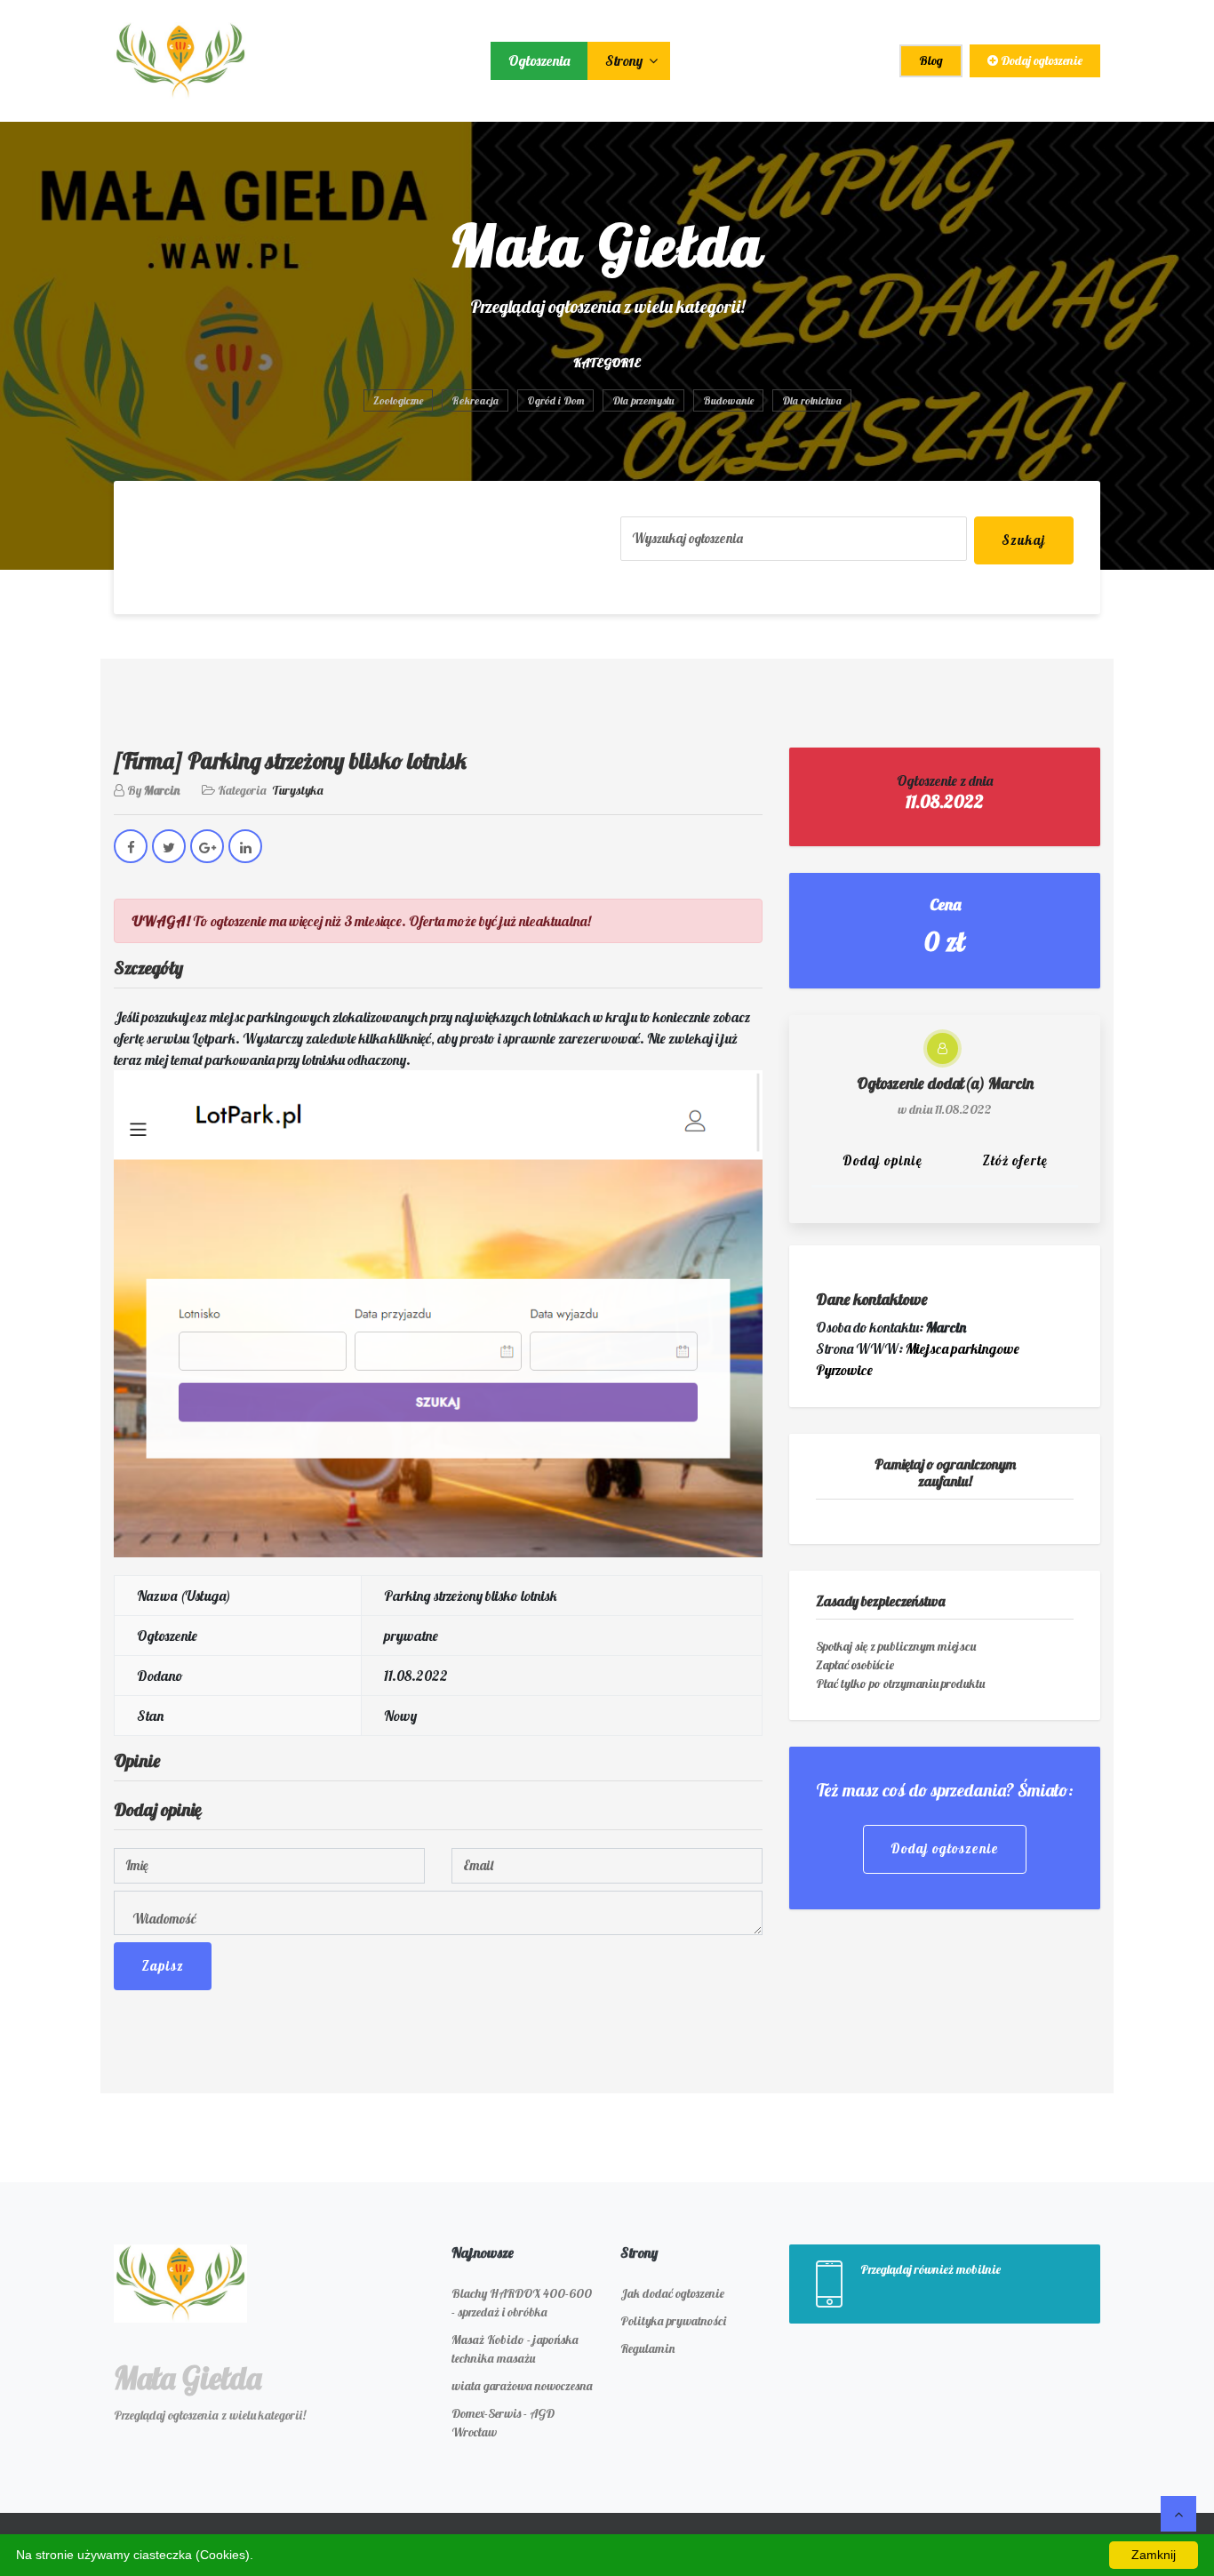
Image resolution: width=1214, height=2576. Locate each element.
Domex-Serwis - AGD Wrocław (503, 2423)
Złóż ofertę (1015, 1160)
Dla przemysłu (643, 400)
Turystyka (298, 790)
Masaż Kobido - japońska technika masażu (515, 2349)
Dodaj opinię (883, 1160)
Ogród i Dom (555, 400)
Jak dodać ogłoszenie (672, 2293)
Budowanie (728, 400)
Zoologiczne (398, 400)
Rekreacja (475, 400)
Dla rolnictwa (812, 400)
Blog (931, 60)
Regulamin (647, 2348)
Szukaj (1024, 540)
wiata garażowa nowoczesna (522, 2386)
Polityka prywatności (673, 2321)
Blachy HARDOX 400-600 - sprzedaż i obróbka (522, 2303)
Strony (625, 60)
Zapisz (163, 1966)
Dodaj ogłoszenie (1040, 60)
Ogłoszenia (539, 60)
